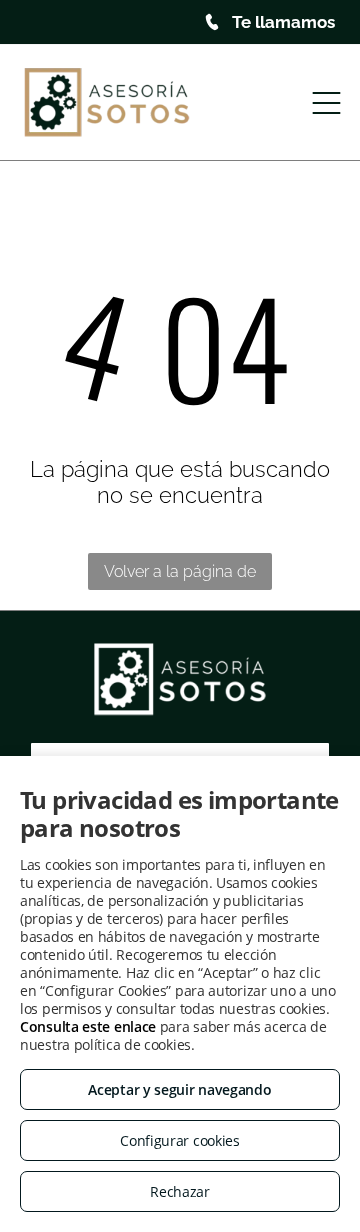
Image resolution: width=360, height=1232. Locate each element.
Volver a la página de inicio (180, 576)
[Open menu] (326, 103)
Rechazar (180, 1191)
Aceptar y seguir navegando (179, 1089)
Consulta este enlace (88, 1026)
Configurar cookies (180, 1140)
